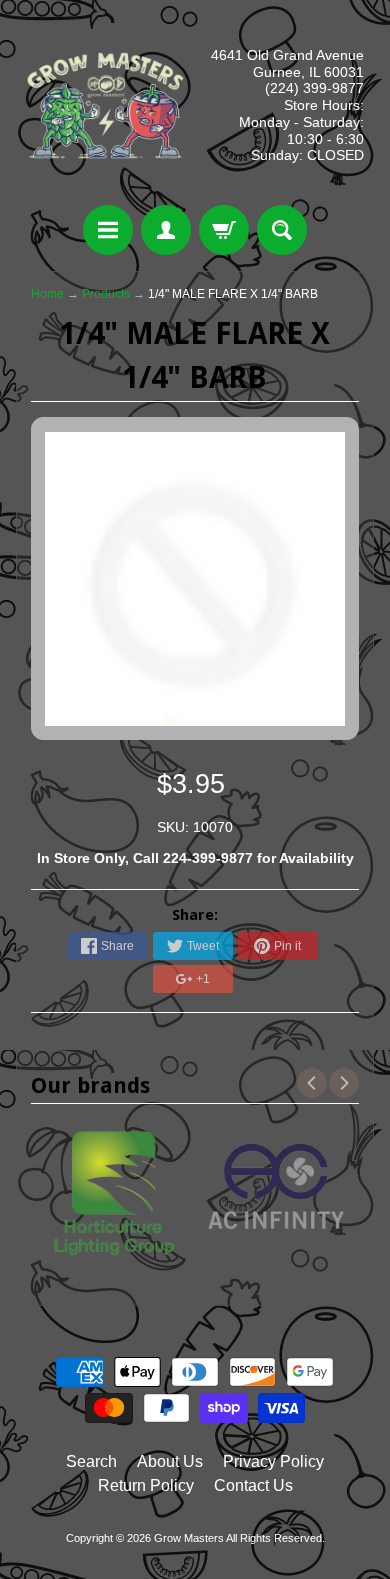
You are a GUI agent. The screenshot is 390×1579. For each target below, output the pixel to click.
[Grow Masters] (105, 105)
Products (106, 294)
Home (47, 294)
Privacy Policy (273, 1461)
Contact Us (253, 1485)
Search (91, 1461)
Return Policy (146, 1485)
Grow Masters (189, 1538)
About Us (170, 1461)
